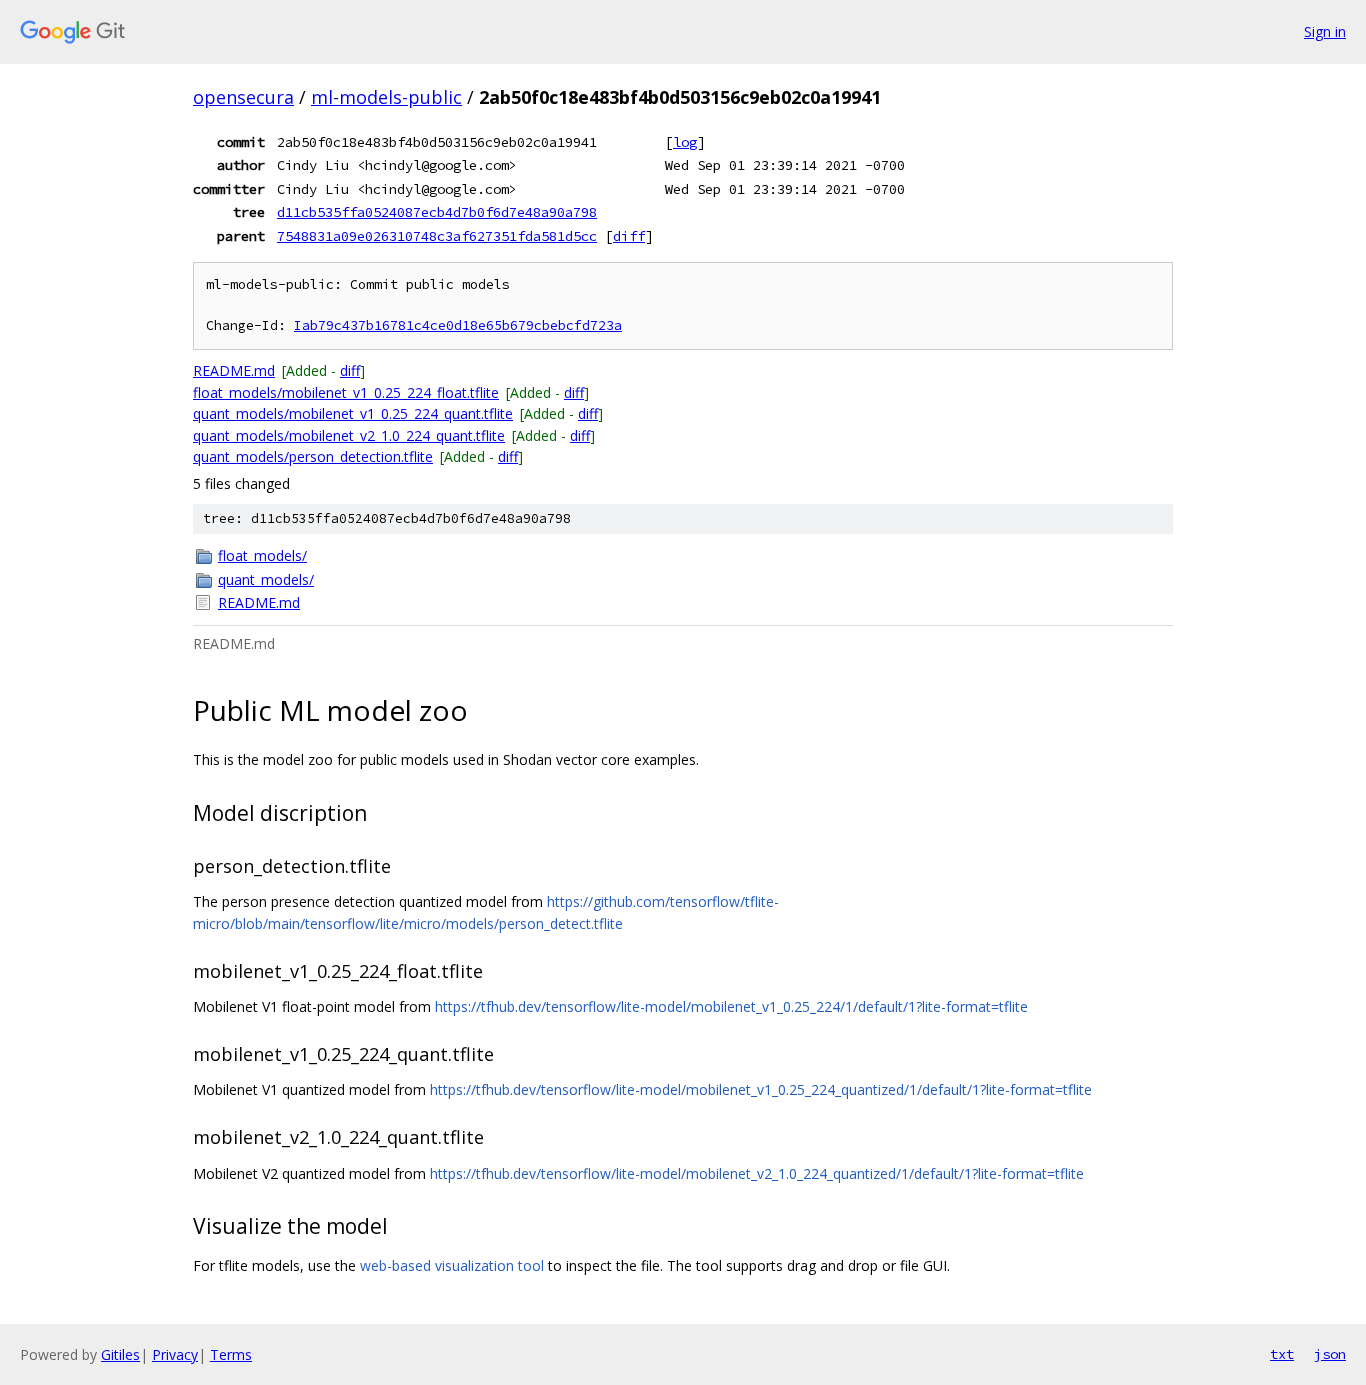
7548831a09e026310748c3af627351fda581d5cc (437, 236)
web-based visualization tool (452, 1265)
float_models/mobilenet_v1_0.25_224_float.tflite (346, 392)
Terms (231, 1354)
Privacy (175, 1354)
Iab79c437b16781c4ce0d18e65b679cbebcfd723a (458, 325)
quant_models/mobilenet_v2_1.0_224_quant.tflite (349, 435)
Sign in (1325, 31)
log (685, 142)
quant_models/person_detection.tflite (313, 456)
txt (1282, 1354)
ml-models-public (386, 97)
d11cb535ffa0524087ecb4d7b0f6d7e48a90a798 (437, 212)
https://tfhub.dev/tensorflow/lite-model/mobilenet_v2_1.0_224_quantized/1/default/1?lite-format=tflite (757, 1173)
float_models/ (262, 555)
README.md (234, 370)
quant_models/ (266, 579)
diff (629, 236)
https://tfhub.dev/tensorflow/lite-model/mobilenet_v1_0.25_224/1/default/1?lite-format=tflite (731, 1006)
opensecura (243, 97)
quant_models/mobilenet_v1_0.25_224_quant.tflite (353, 413)
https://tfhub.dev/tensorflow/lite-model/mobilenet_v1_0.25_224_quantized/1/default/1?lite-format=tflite (761, 1089)
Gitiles (120, 1354)
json (1330, 1354)
